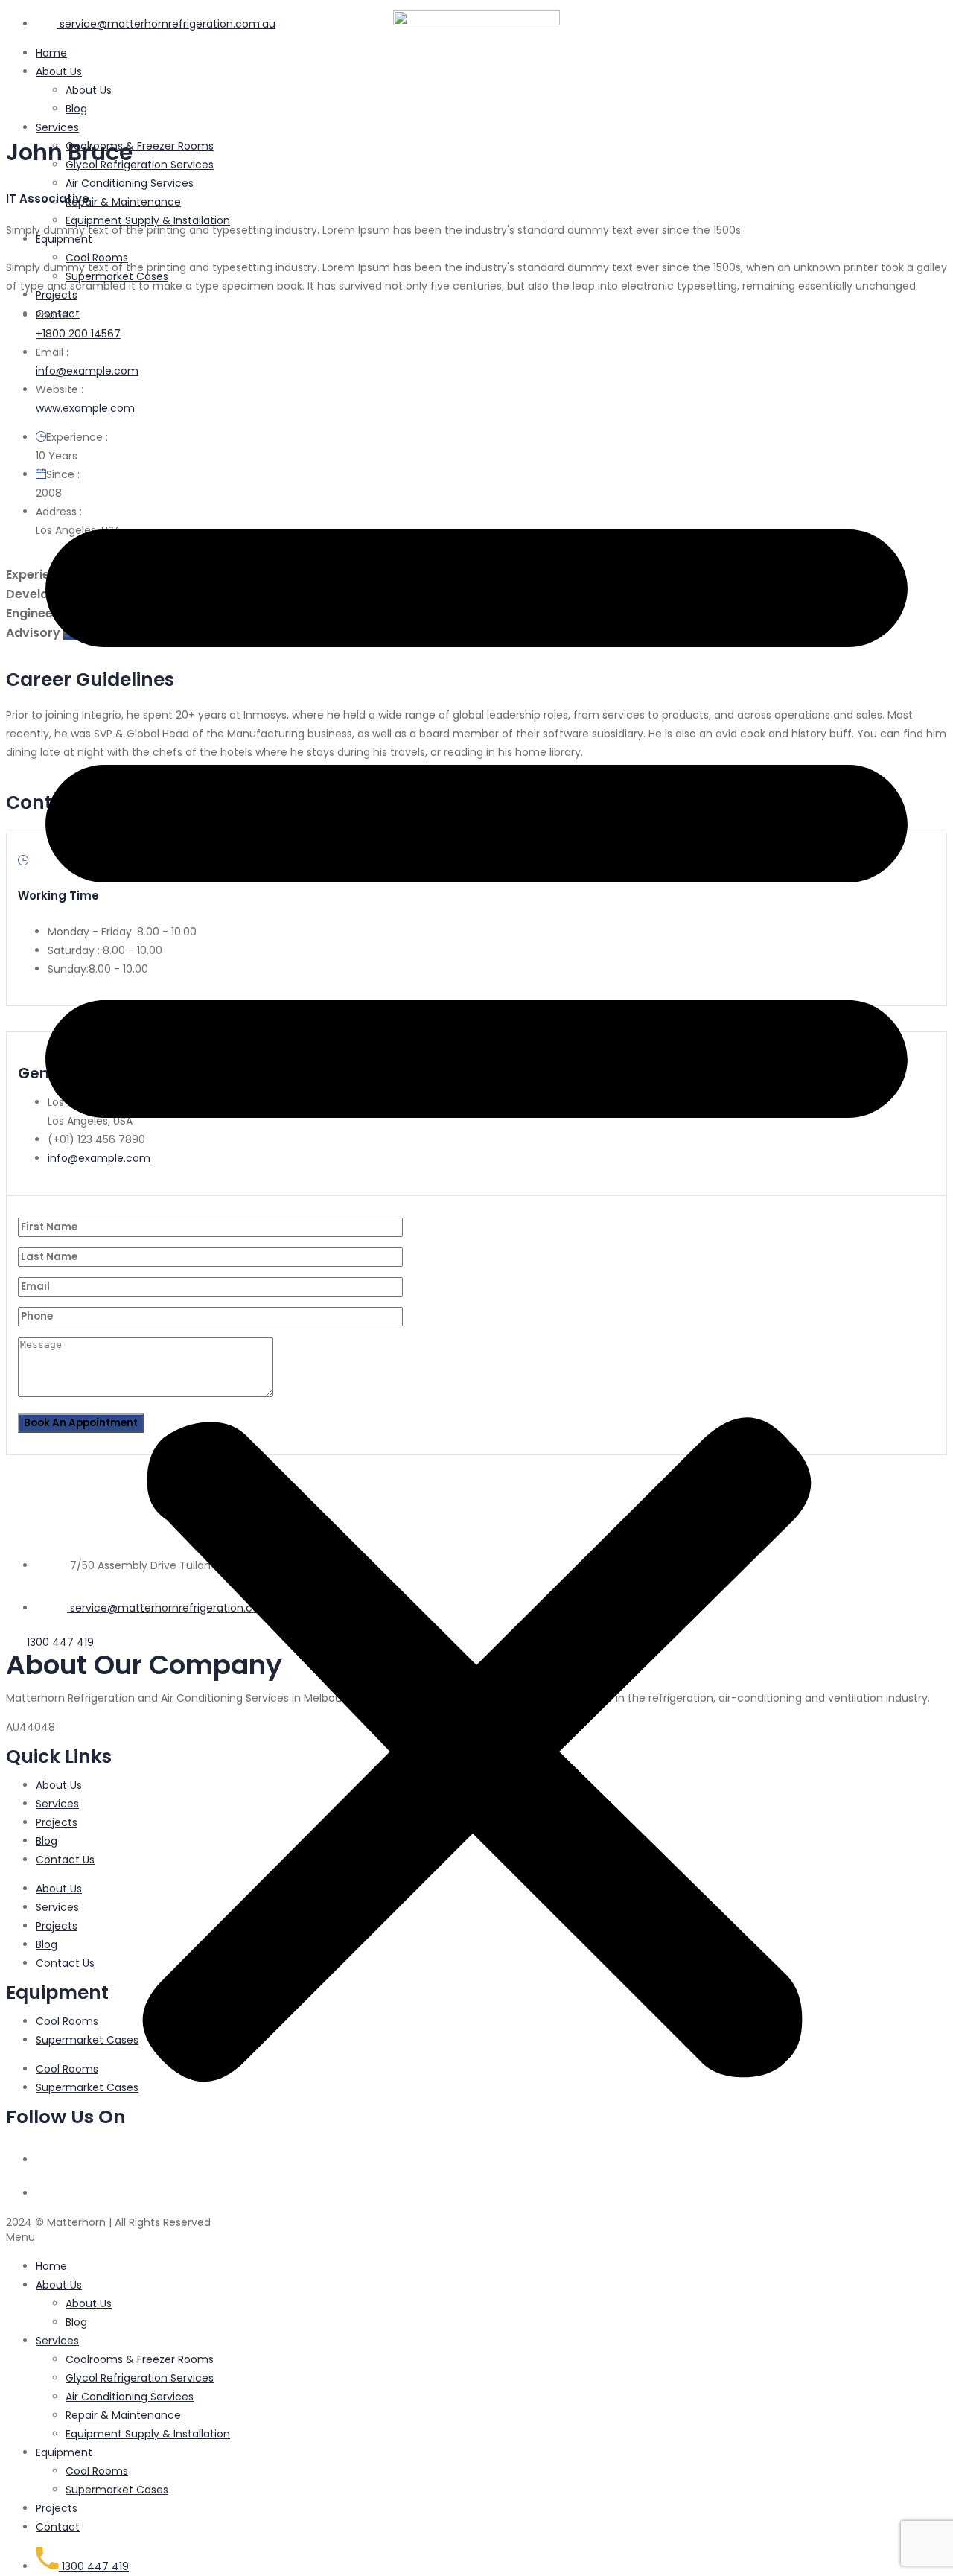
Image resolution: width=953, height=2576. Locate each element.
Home (51, 2266)
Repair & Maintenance (123, 202)
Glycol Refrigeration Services (140, 165)
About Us (59, 2285)
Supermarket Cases (117, 276)
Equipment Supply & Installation (148, 220)
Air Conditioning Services (130, 183)
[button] (476, 1290)
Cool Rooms (97, 258)
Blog (76, 109)
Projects (57, 295)
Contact (58, 314)
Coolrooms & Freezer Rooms (140, 146)
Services (57, 127)
